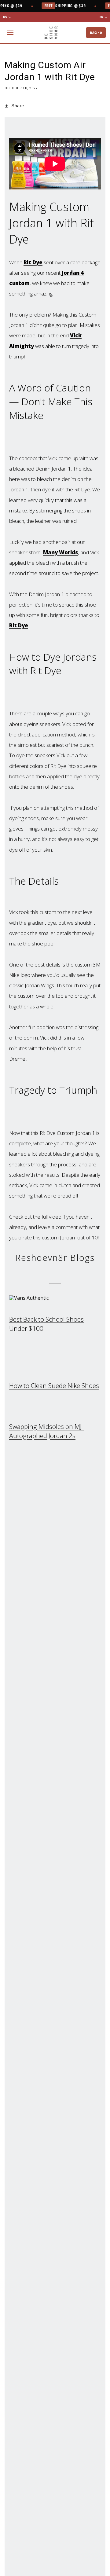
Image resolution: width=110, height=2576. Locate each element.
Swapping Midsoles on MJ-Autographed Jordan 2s (46, 1431)
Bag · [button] (96, 33)
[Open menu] (10, 33)
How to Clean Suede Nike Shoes (54, 1385)
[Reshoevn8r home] (51, 33)
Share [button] (18, 106)
